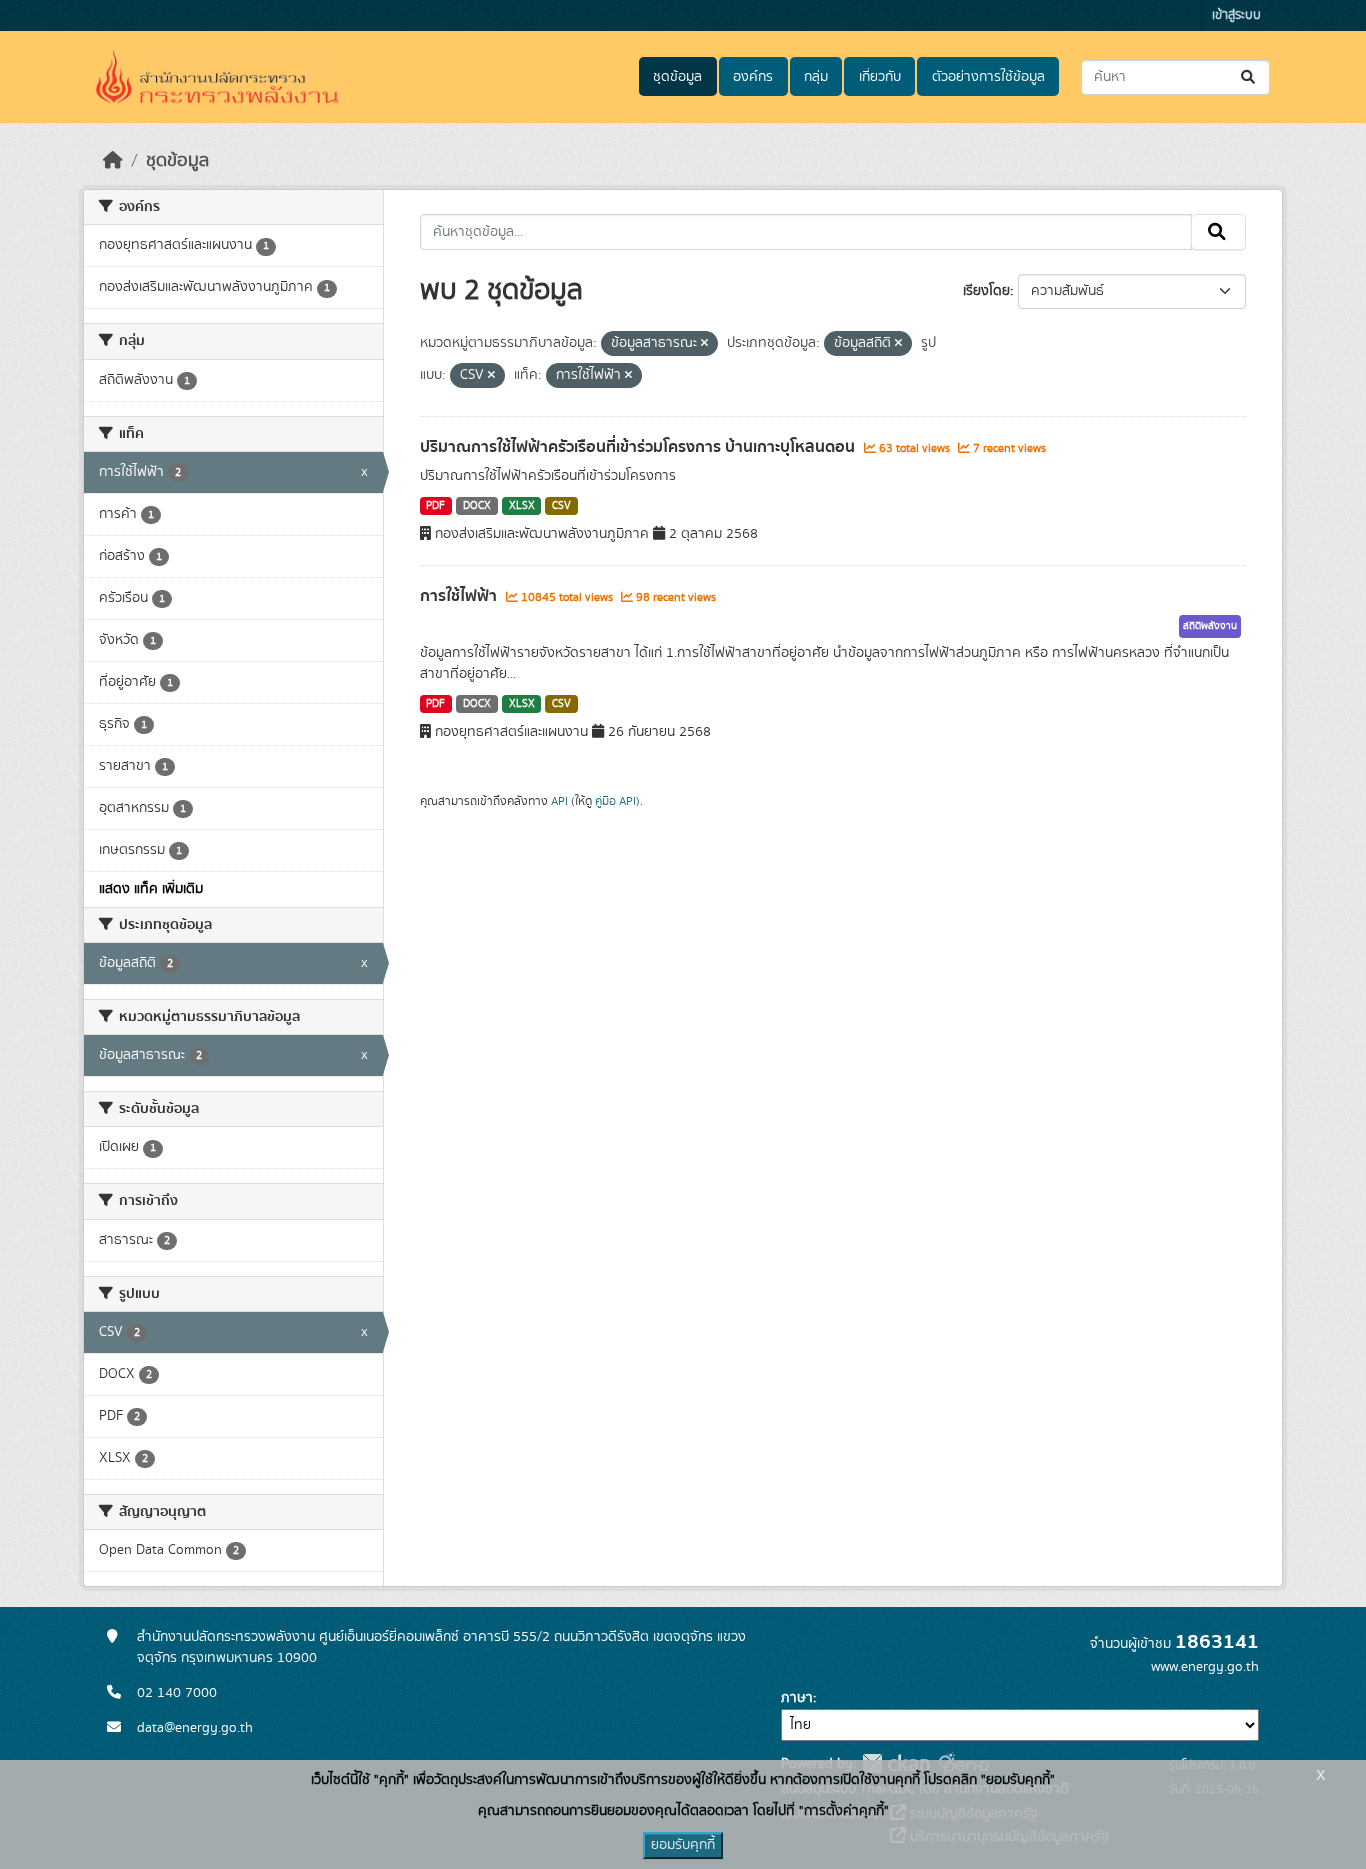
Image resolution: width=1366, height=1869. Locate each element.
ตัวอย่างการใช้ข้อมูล (988, 77)
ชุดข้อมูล (677, 77)
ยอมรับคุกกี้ (683, 1845)
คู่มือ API (615, 801)
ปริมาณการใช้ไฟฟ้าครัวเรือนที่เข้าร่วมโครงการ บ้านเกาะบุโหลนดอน (639, 447)
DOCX (477, 506)
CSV (561, 506)
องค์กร (753, 77)
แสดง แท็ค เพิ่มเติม (151, 889)
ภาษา (797, 1698)
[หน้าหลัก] (113, 161)
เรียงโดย (986, 291)
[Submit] (1249, 77)
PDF (435, 506)
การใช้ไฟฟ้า (460, 596)
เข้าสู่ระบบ (1236, 15)
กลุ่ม (816, 77)
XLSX (522, 506)
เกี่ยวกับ (880, 77)
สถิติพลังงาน (1210, 626)
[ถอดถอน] (704, 344)
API (559, 801)
